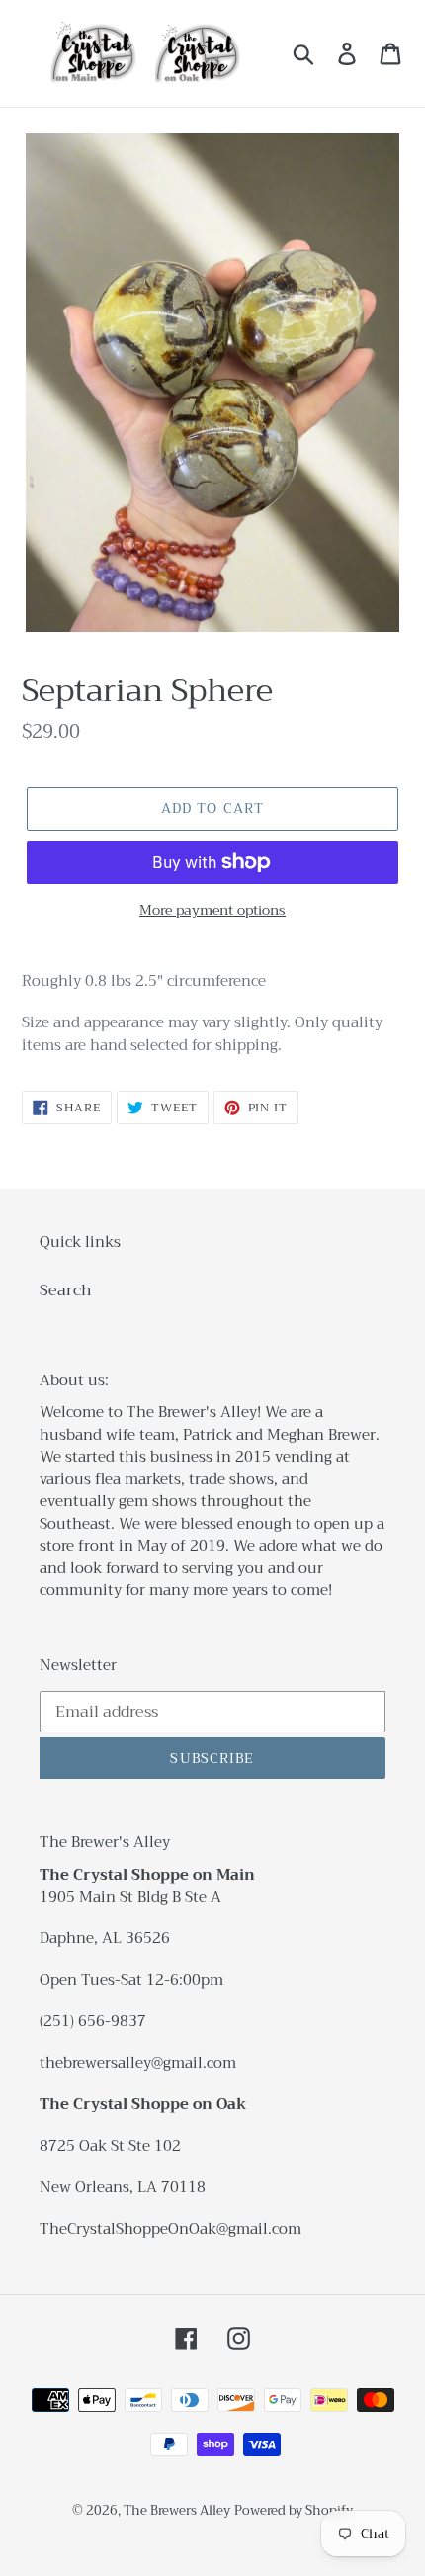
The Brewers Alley (177, 2510)
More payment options (212, 910)
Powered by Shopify (294, 2510)
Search (66, 1290)
